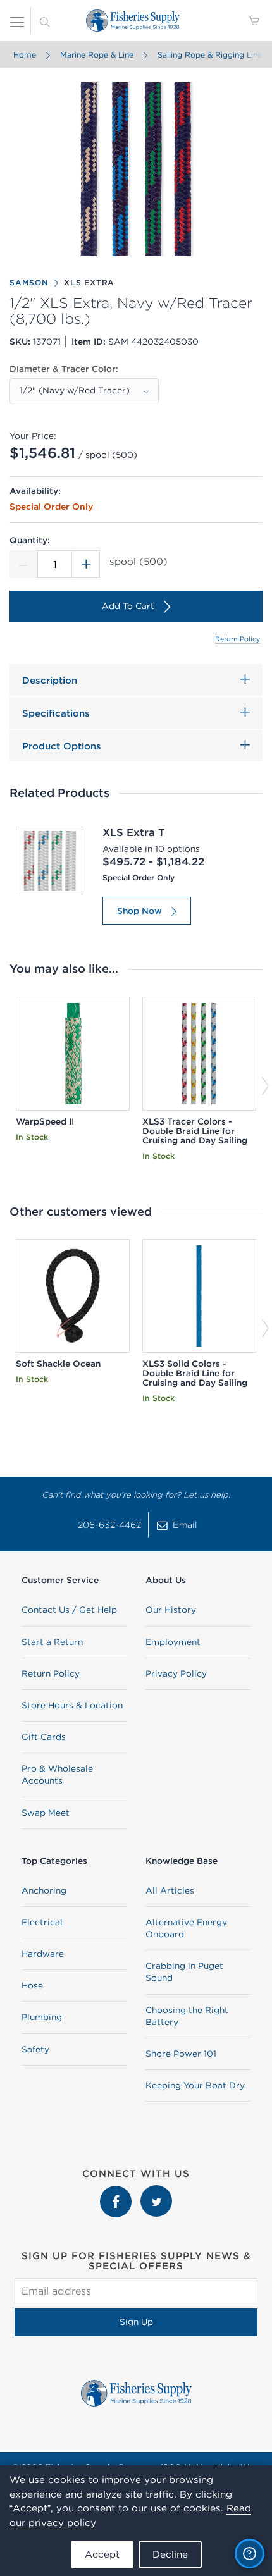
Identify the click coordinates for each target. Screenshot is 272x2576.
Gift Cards (44, 1737)
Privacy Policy (176, 1673)
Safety (35, 2049)
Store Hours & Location (72, 1705)
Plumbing (42, 2017)
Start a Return (52, 1642)
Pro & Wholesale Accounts (57, 1774)
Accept (102, 2554)
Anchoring (44, 1890)
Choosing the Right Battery (187, 2016)
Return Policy (238, 639)
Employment (173, 1642)
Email (185, 1525)
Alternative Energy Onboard (186, 1928)
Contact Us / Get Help (69, 1610)
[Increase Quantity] (86, 564)
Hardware (43, 1954)
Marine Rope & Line (97, 55)
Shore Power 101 (181, 2054)
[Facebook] (117, 2191)
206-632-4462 (109, 1525)
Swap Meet (46, 1813)
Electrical (42, 1922)
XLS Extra (89, 282)
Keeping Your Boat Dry (195, 2085)
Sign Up (136, 2322)
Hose (32, 1985)
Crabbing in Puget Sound (184, 1972)
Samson (29, 282)
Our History (171, 1610)
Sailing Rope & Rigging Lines (212, 55)
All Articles (170, 1890)
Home (25, 55)
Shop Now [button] (139, 911)
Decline (170, 2554)
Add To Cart (128, 606)
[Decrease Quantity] (23, 564)
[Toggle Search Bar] (45, 21)
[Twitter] (156, 2191)
